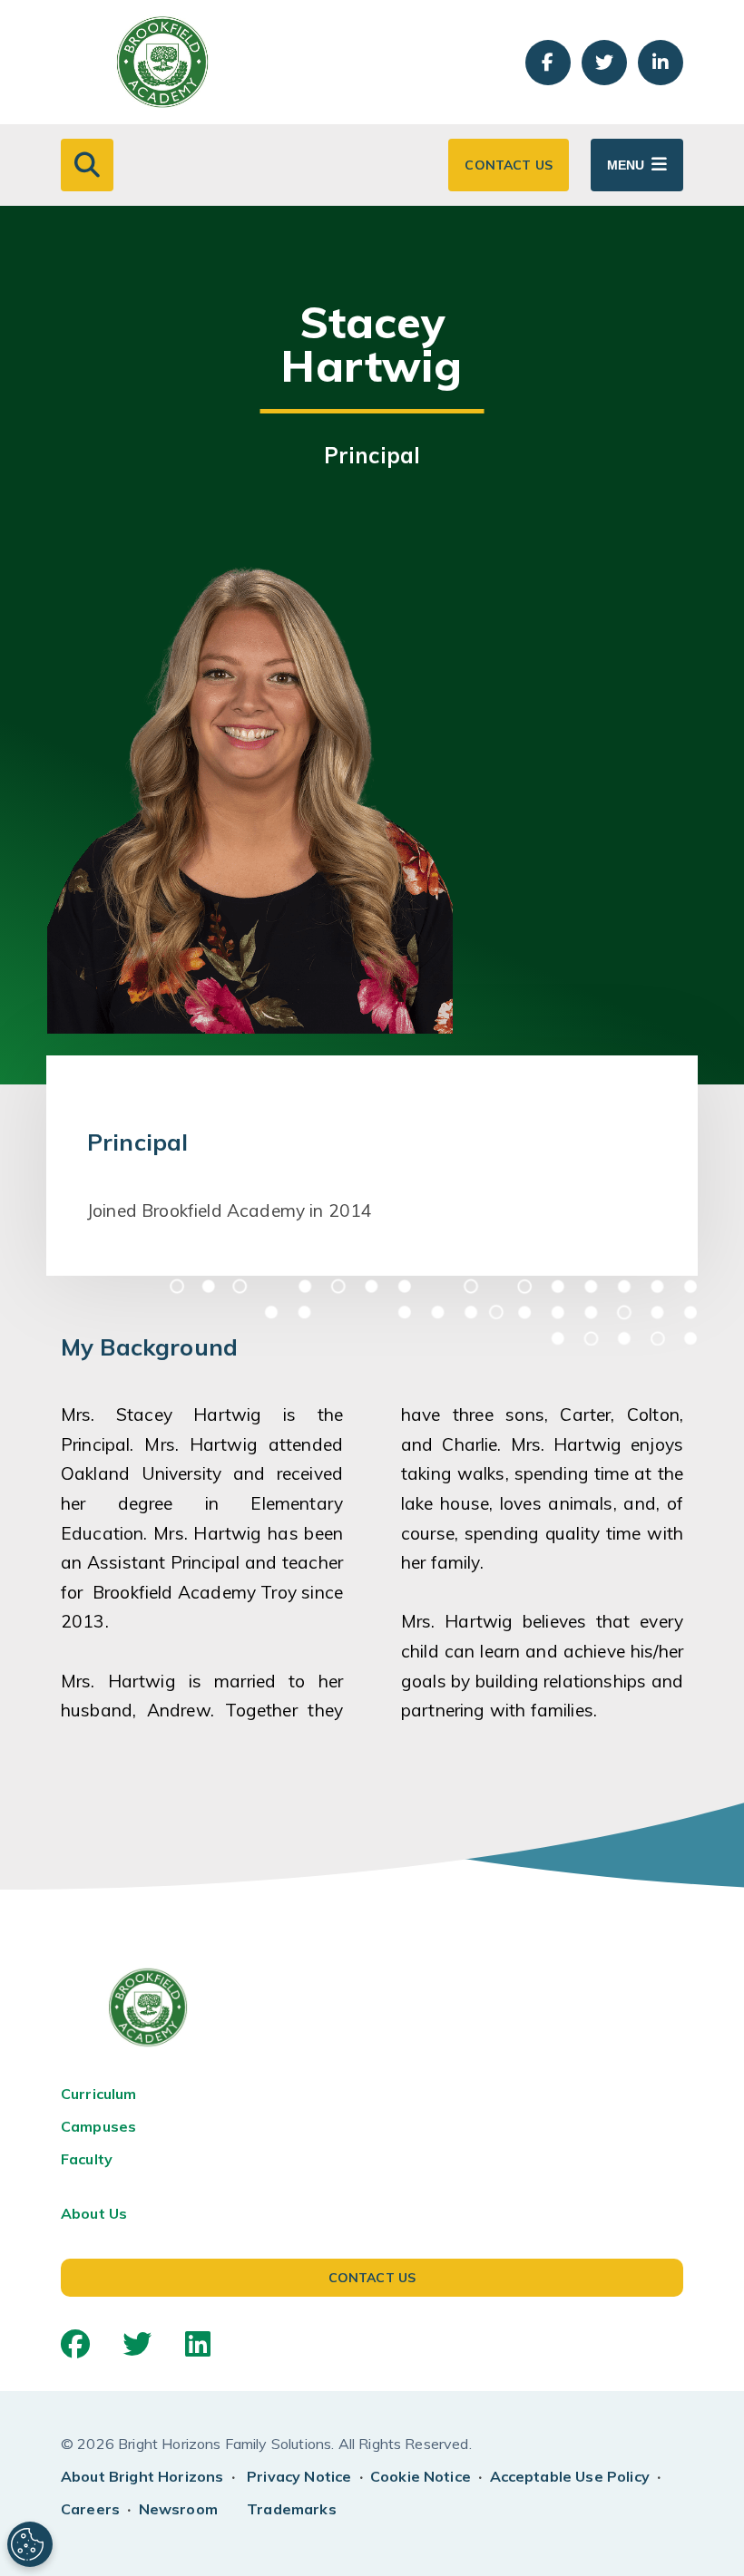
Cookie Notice (421, 2476)
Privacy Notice (299, 2476)
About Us (94, 2213)
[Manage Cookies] (30, 2544)
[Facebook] (75, 2344)
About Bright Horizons (142, 2476)
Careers (90, 2509)
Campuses (98, 2126)
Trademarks (292, 2509)
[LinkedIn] (198, 2344)
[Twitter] (137, 2344)
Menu (626, 165)
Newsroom (178, 2509)
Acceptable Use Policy (570, 2476)
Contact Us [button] (509, 165)
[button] (87, 165)
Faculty (87, 2159)
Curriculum (99, 2094)
